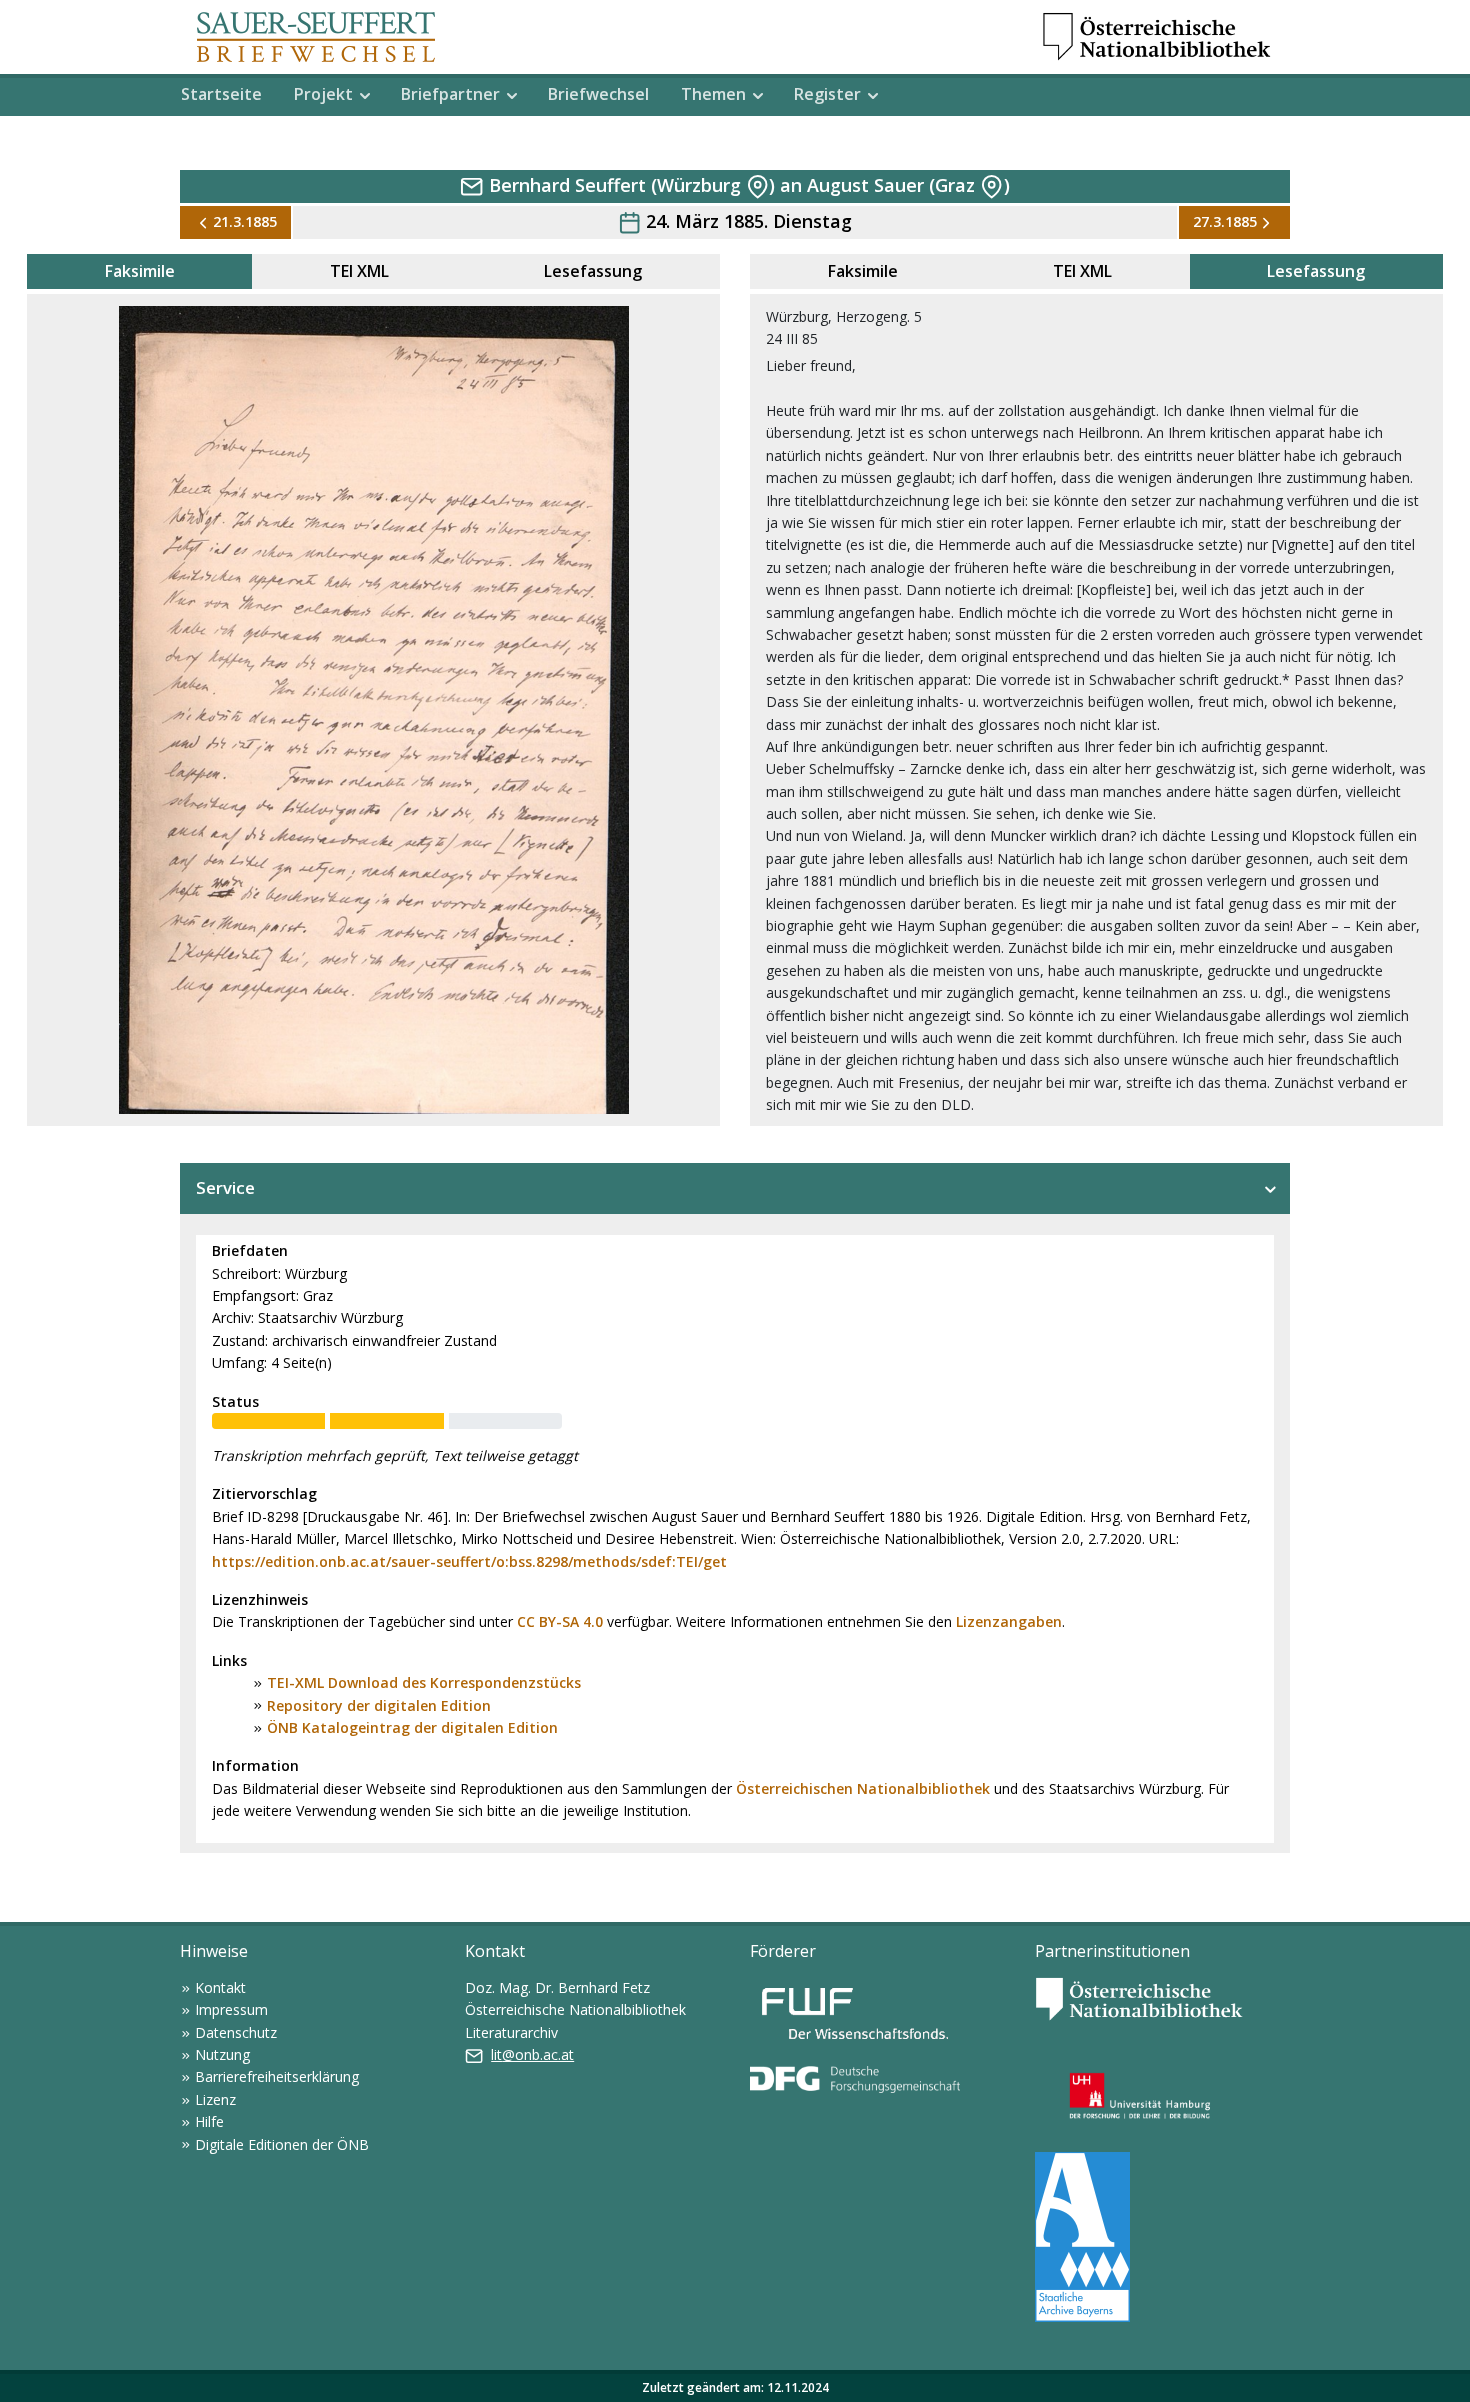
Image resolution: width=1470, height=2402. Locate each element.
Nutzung (222, 2054)
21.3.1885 (245, 221)
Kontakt (220, 1987)
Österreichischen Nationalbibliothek (863, 1788)
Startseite (221, 94)
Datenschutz (236, 2032)
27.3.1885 (1225, 221)
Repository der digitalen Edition (379, 1705)
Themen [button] (713, 94)
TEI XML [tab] (359, 271)
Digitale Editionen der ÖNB (282, 2144)
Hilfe (209, 2121)
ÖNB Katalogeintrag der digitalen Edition (412, 1727)
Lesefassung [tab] (593, 271)
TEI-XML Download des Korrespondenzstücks (424, 1682)
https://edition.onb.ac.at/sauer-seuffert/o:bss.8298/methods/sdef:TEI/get (469, 1561)
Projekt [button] (323, 94)
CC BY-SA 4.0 (560, 1621)
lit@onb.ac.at (532, 2054)
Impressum (231, 2009)
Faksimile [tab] (140, 271)
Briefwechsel (598, 94)
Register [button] (827, 94)
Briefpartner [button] (450, 94)
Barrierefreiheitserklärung (277, 2076)
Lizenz (215, 2099)
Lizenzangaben (1009, 1621)
